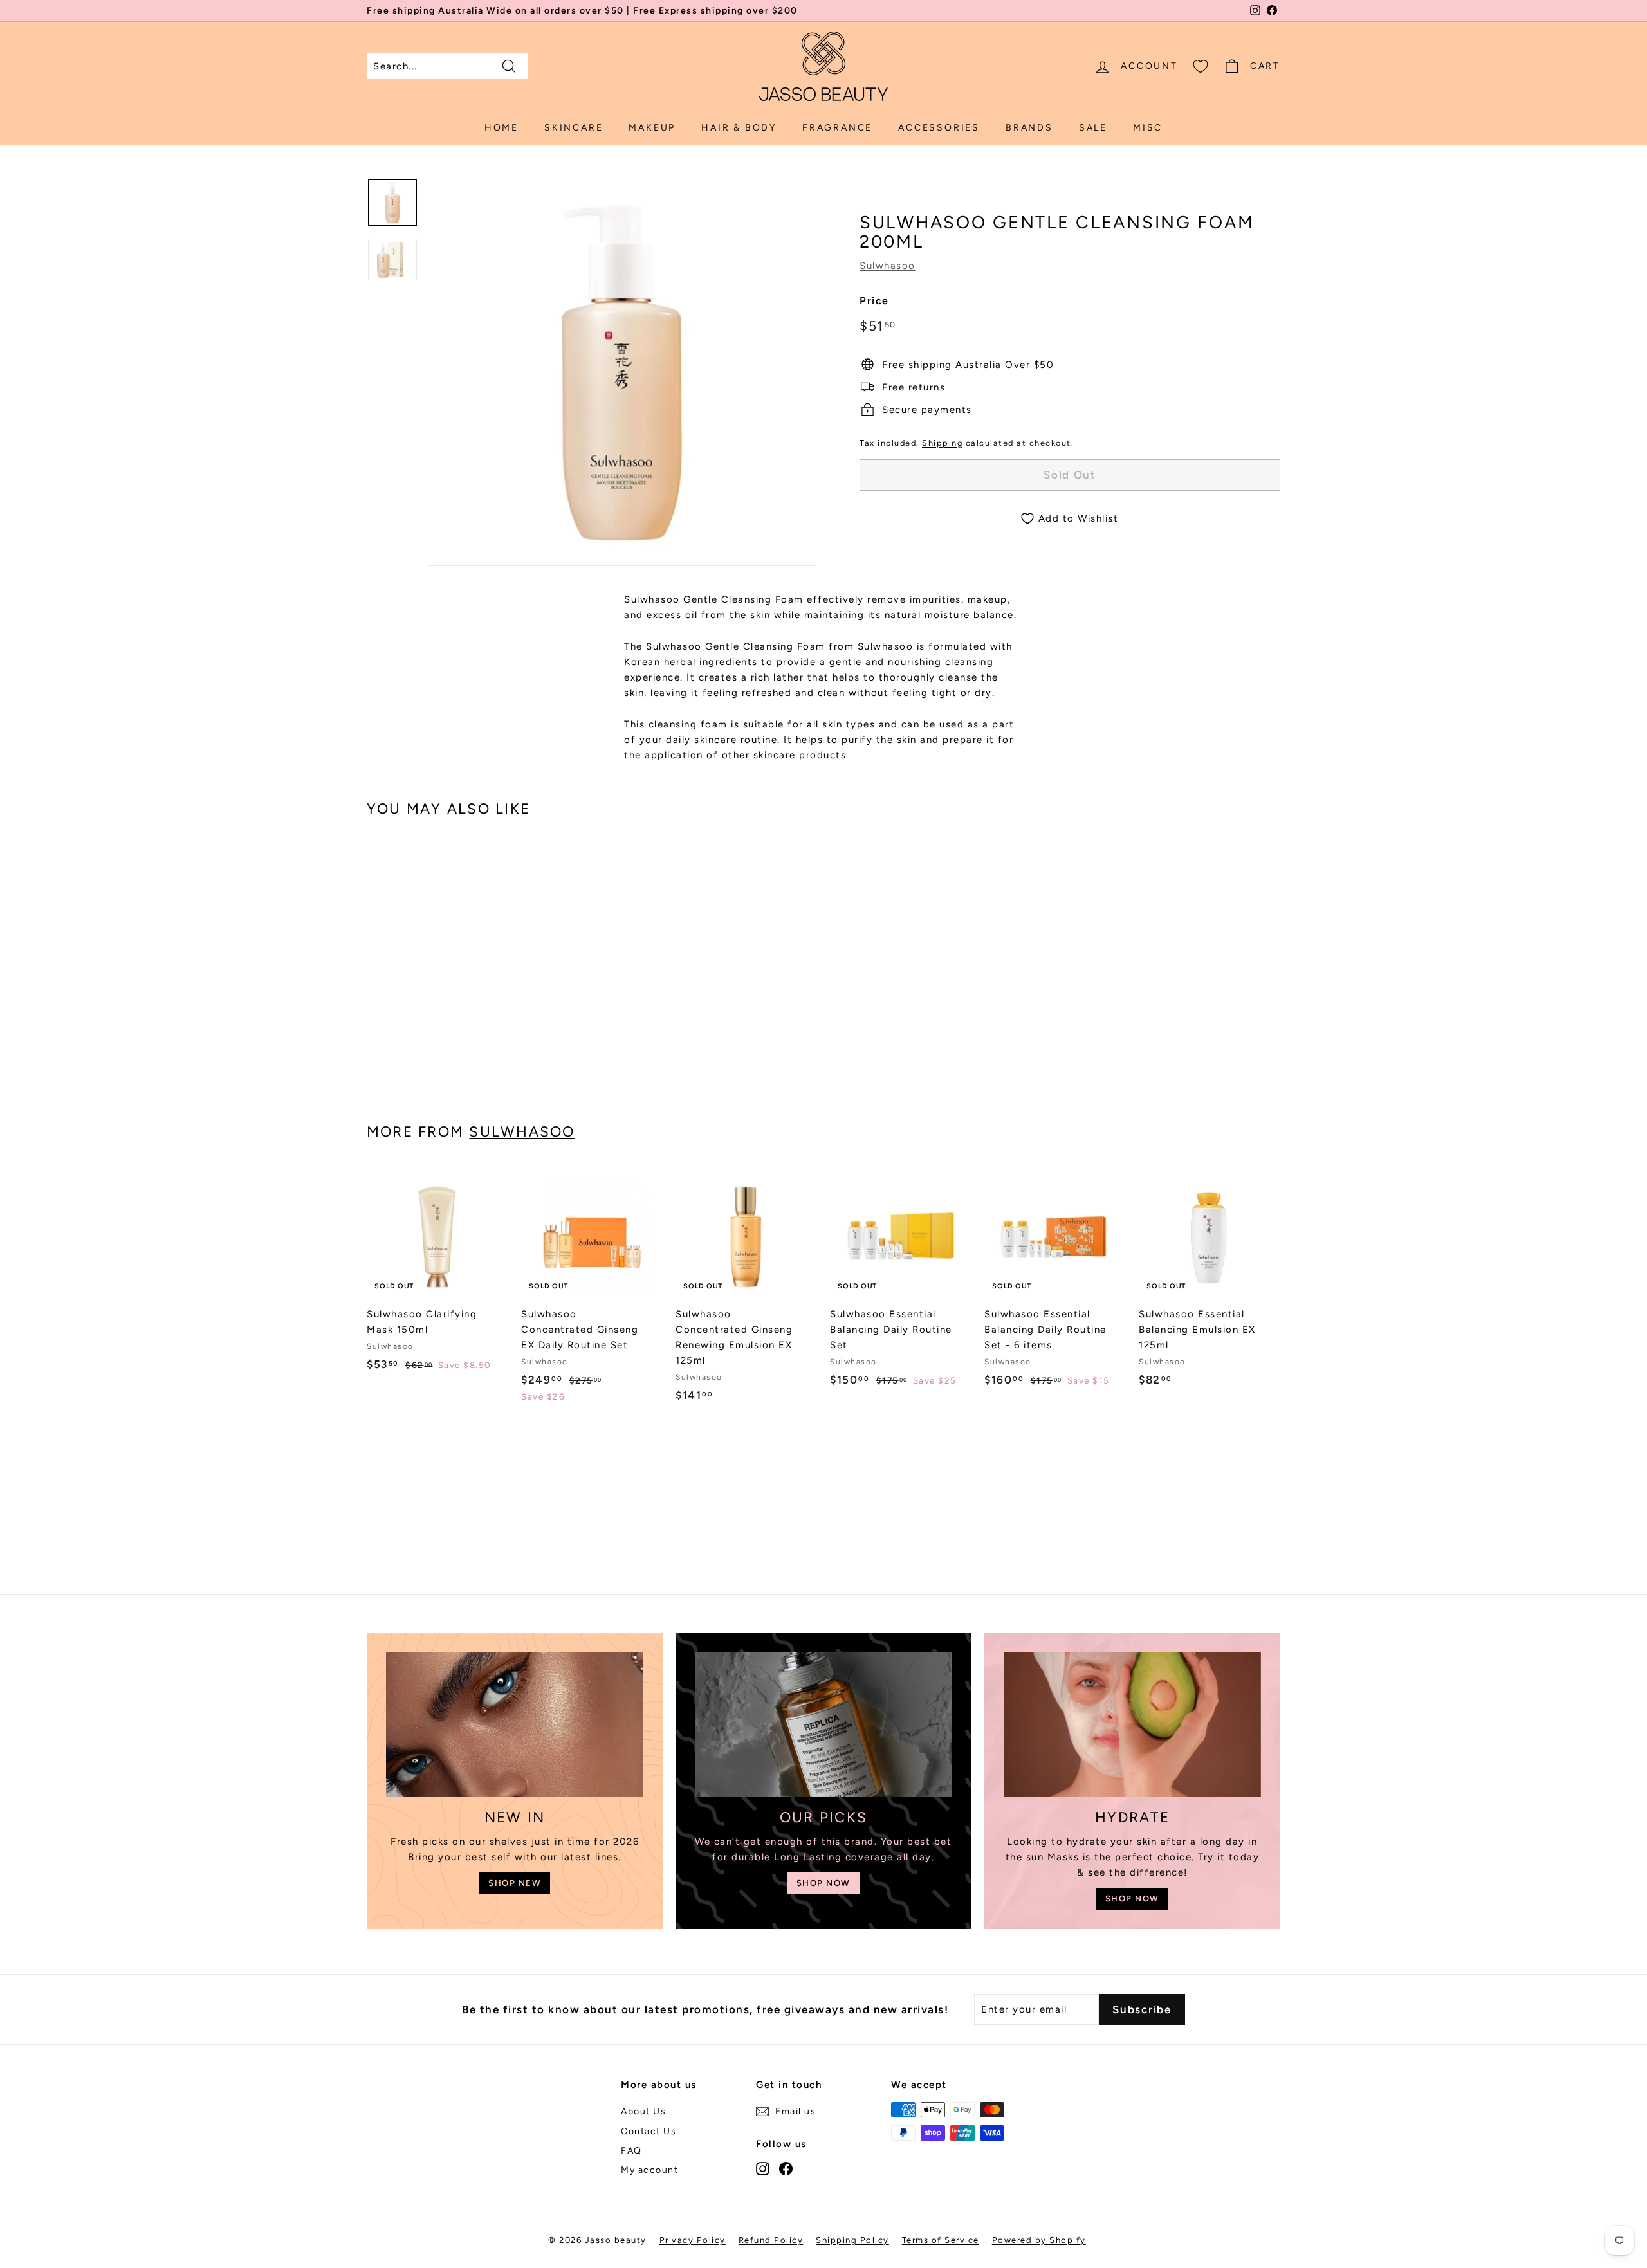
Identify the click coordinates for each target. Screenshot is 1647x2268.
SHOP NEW (515, 1883)
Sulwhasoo (888, 266)
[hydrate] (1132, 1725)
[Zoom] (622, 372)
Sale (1093, 128)
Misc (1148, 128)
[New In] (515, 1725)
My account (649, 2170)
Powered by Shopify (1039, 2240)
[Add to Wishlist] (503, 1202)
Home (501, 128)
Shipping (942, 443)
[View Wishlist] (1201, 66)
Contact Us (649, 2131)
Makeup (652, 128)
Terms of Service (941, 2240)
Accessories (939, 128)
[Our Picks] (823, 1725)
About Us (643, 2111)
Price (874, 301)
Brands (1029, 128)
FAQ (631, 2151)
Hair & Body (739, 128)
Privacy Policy (693, 2240)
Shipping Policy (852, 2240)
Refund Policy (771, 2240)
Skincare (574, 128)
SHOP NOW (823, 1883)
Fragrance (837, 128)
